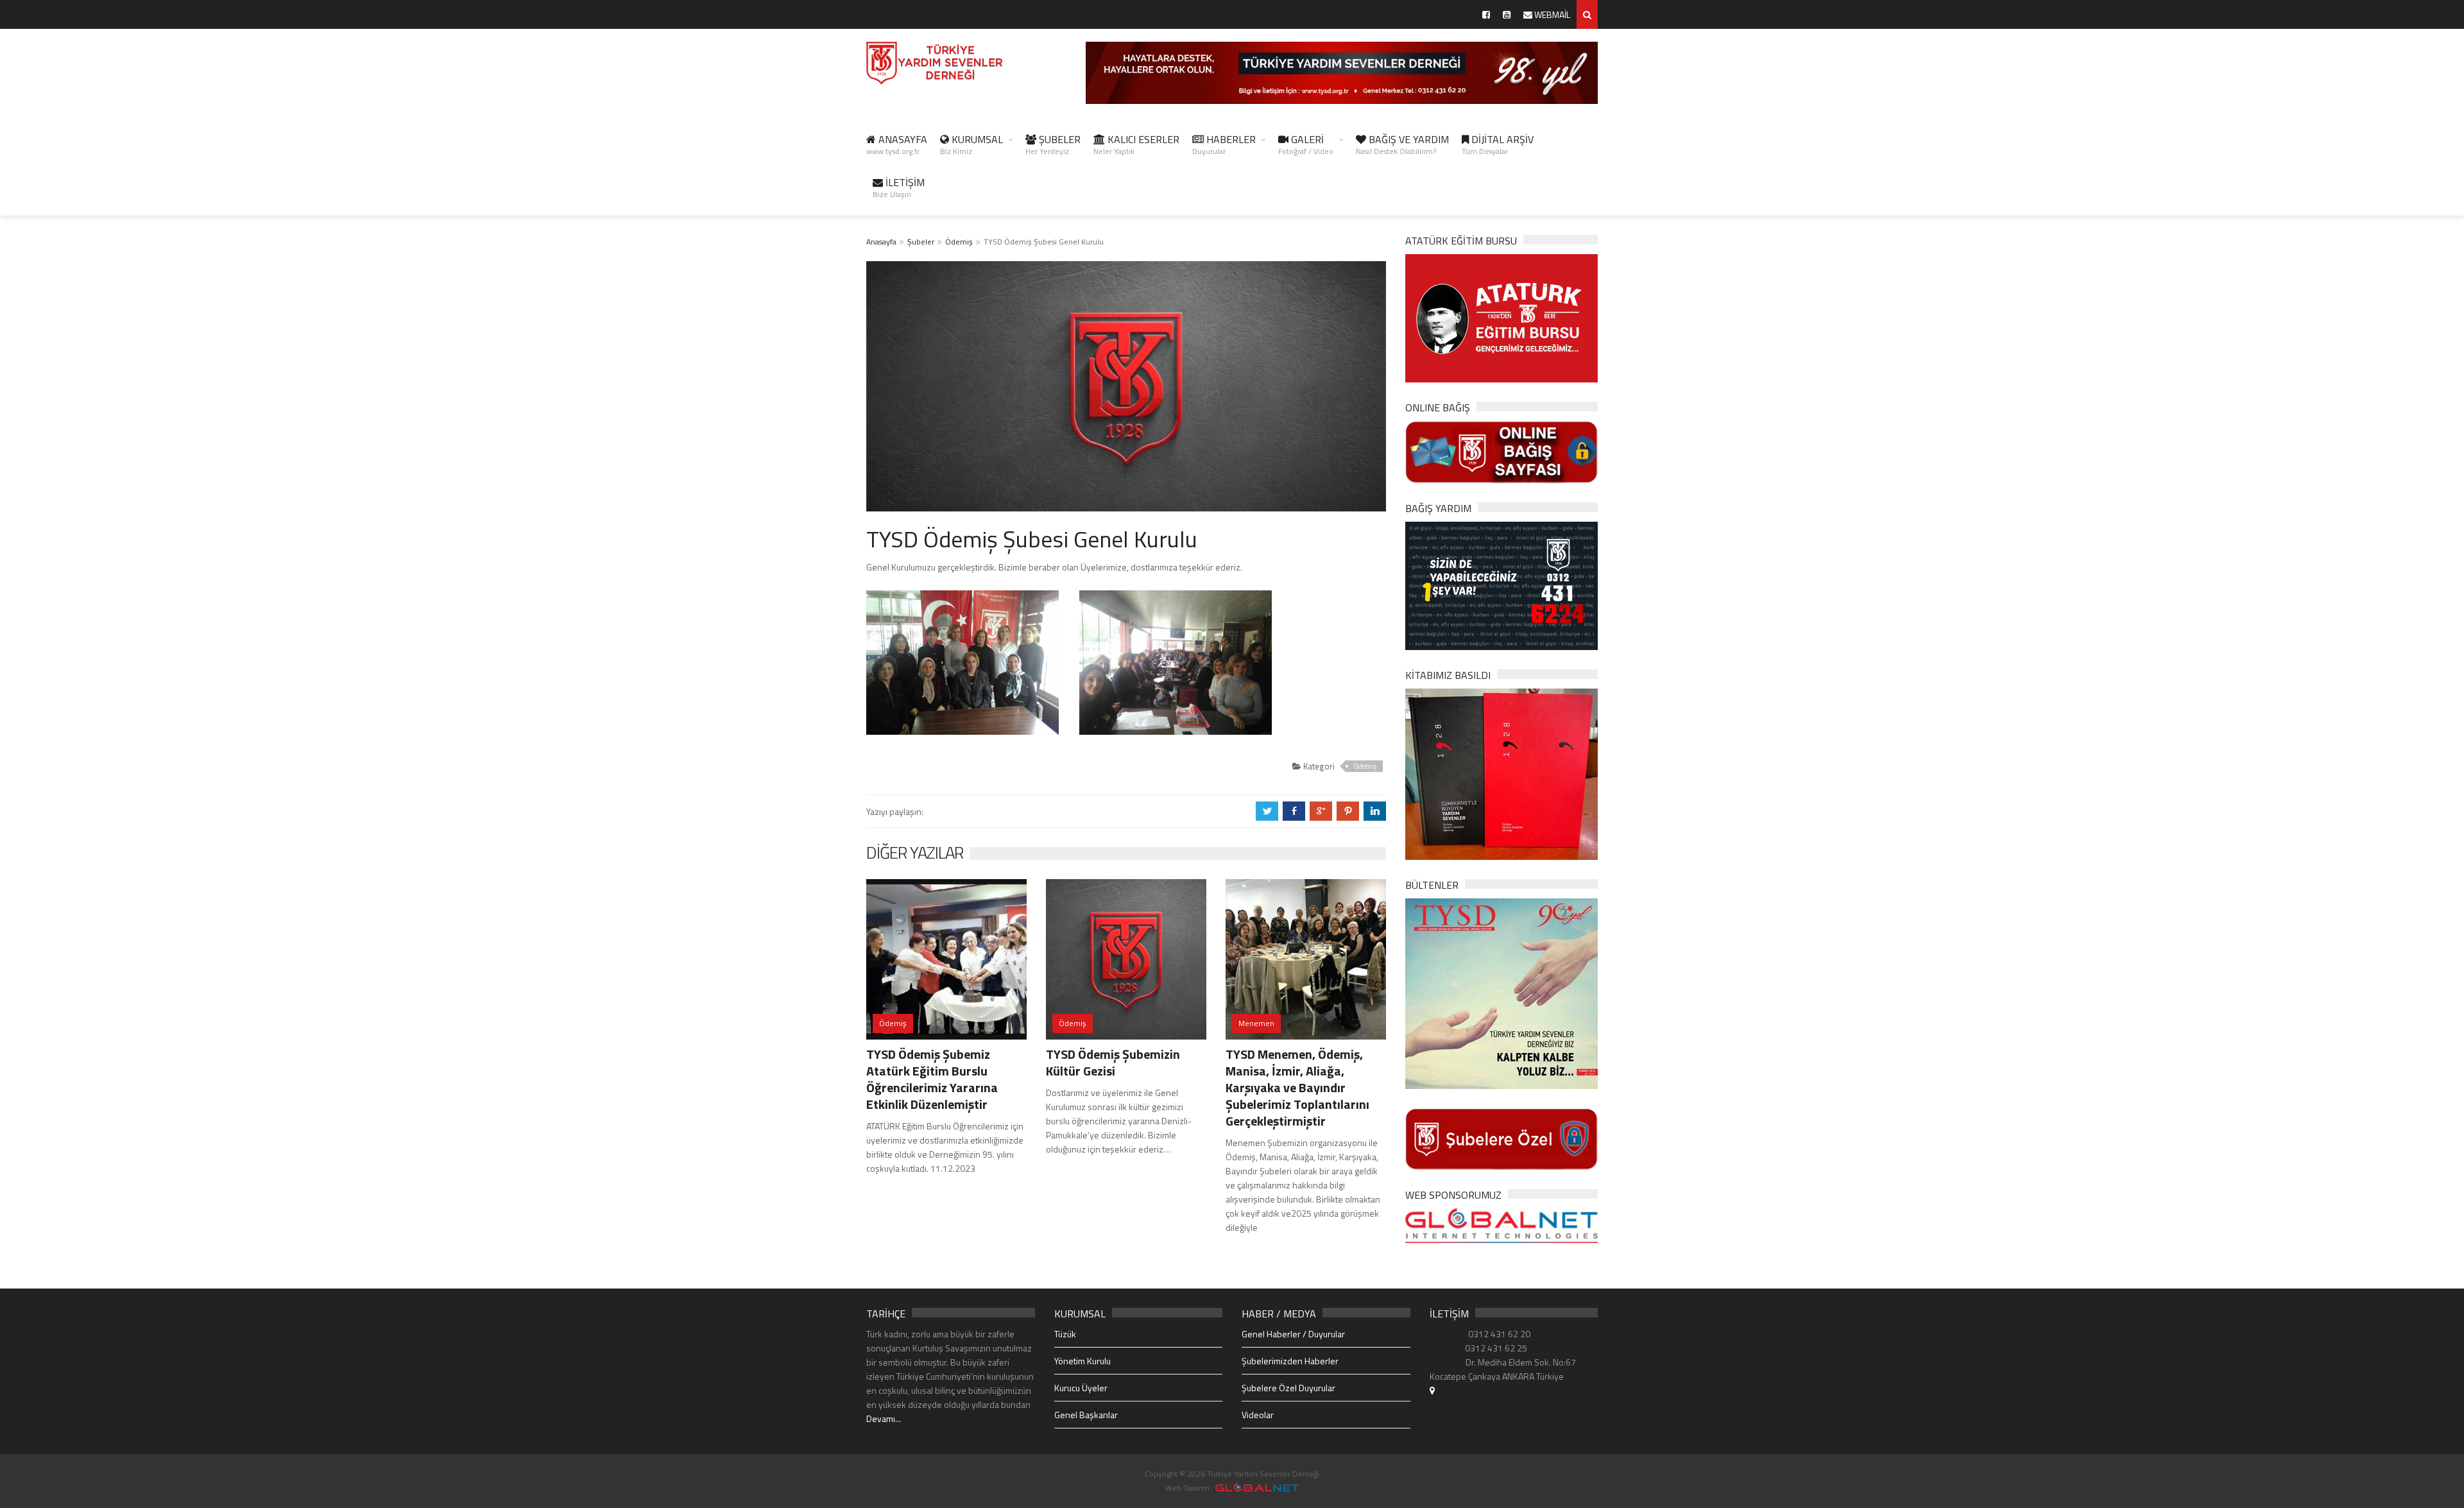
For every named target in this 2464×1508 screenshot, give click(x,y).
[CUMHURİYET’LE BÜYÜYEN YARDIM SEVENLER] (1502, 773)
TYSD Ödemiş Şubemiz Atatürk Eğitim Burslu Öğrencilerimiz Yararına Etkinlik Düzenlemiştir (932, 1079)
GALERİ (1306, 144)
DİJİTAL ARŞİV (1498, 144)
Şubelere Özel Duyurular (1288, 1388)
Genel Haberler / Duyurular (1293, 1334)
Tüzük (1065, 1334)
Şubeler (921, 242)
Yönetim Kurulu (1082, 1361)
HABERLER (1224, 144)
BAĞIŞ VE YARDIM (1402, 144)
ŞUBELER (1053, 144)
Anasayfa (881, 242)
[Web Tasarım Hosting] (1502, 1225)
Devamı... (884, 1418)
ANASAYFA (897, 144)
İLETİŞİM (899, 187)
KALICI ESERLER (1136, 144)
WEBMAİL (1551, 14)
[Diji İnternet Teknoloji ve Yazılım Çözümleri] (1257, 1488)
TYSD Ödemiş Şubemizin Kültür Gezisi (1113, 1062)
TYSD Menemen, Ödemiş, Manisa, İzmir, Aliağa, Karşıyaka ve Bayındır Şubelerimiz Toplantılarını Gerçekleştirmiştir (1297, 1087)
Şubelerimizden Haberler (1290, 1361)
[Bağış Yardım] (1502, 584)
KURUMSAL (971, 144)
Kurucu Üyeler (1081, 1388)
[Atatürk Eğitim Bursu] (1502, 317)
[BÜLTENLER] (1502, 992)
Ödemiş (959, 242)
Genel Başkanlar (1086, 1415)
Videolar (1258, 1415)
